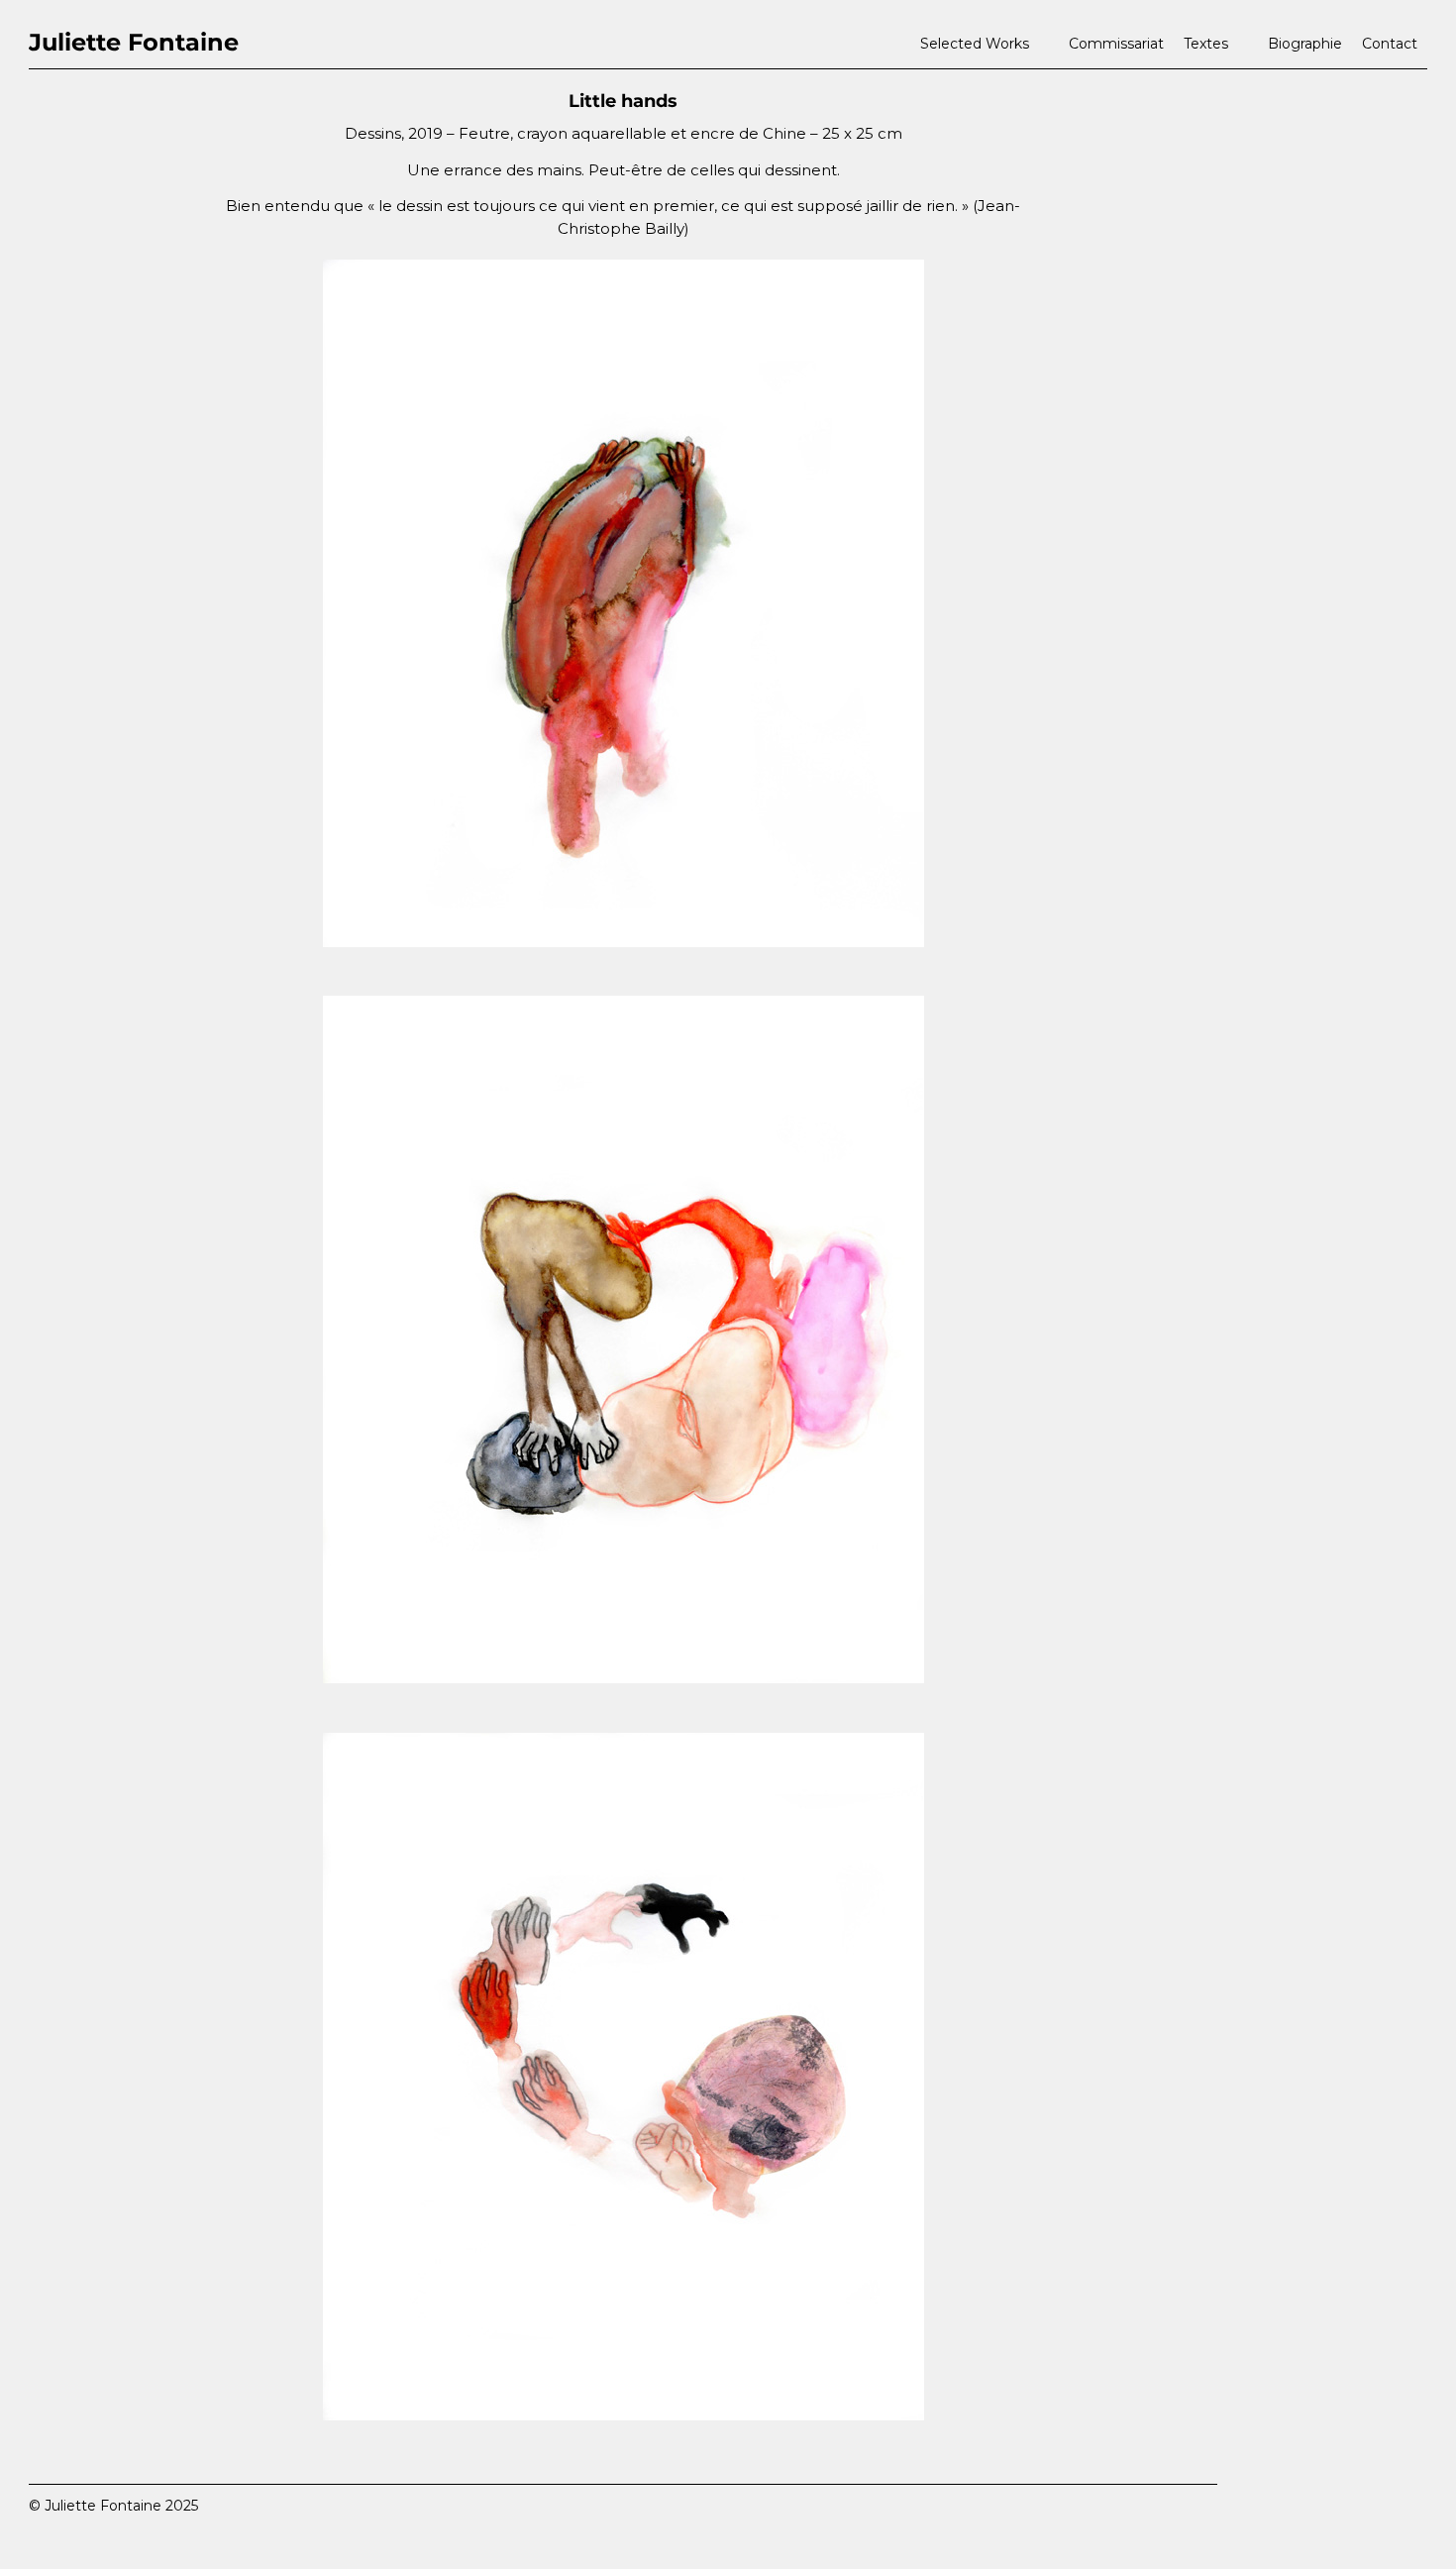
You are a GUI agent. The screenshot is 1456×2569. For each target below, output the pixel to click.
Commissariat (1116, 44)
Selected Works (975, 44)
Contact (1390, 44)
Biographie (1305, 44)
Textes (1206, 44)
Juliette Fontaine (134, 42)
